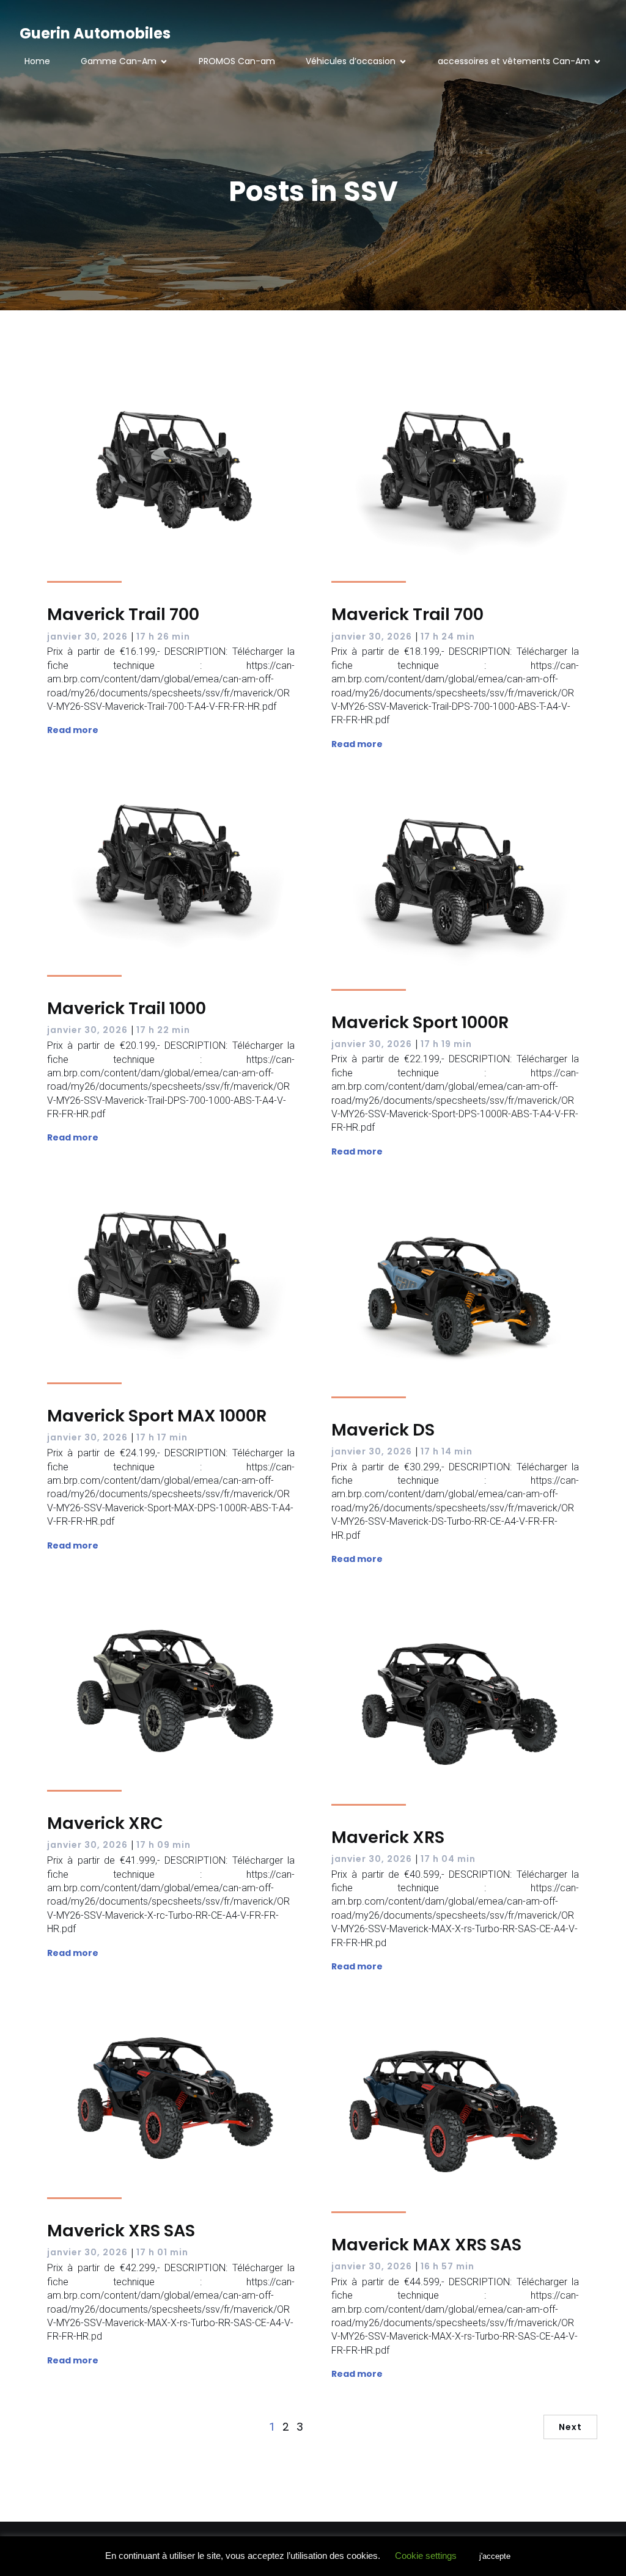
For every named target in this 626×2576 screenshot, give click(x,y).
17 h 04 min (448, 1859)
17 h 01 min (162, 2252)
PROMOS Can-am (237, 61)
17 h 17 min (162, 1437)
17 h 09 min (164, 1845)
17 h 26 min (163, 637)
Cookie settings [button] (426, 2556)
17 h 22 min (163, 1030)
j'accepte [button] (495, 2556)
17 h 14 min (447, 1451)
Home (37, 61)
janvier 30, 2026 (87, 637)
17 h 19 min (446, 1044)
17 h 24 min (448, 637)
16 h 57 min (447, 2266)
